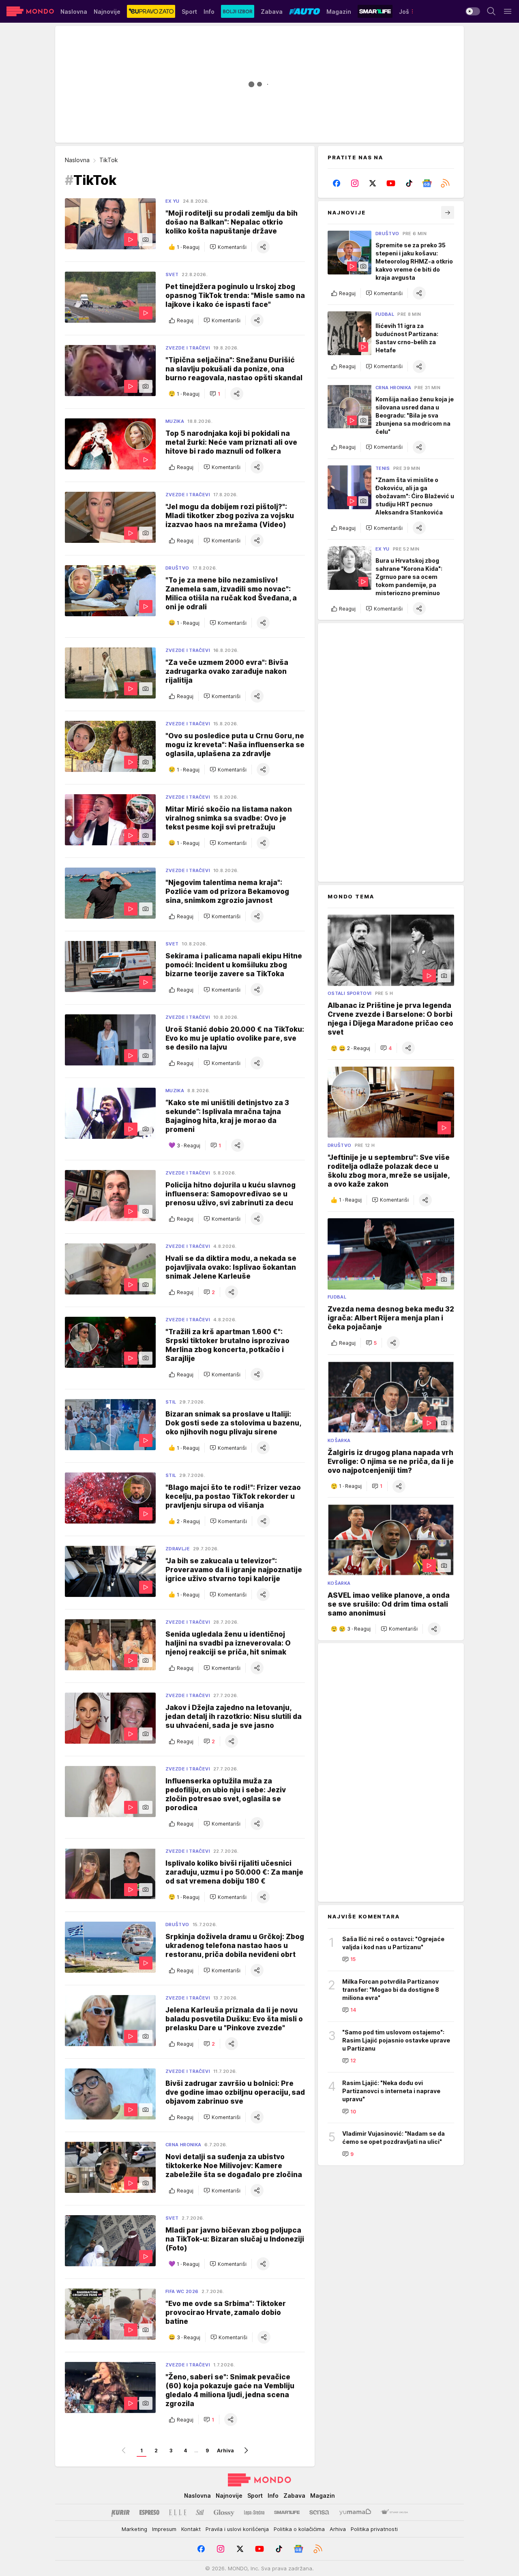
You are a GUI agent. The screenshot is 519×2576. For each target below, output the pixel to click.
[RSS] (445, 183)
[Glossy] (224, 2512)
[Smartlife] (287, 2512)
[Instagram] (355, 183)
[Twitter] (373, 183)
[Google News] (427, 183)
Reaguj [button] (185, 320)
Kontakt (191, 2529)
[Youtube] (391, 183)
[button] (228, 247)
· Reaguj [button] (188, 247)
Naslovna (77, 160)
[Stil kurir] (200, 2512)
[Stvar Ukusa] (394, 2512)
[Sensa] (319, 2512)
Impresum (164, 2529)
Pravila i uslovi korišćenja (237, 2529)
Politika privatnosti (374, 2529)
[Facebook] (337, 183)
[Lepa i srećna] (254, 2512)
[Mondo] (30, 11)
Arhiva (225, 2451)
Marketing (134, 2529)
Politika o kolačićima (299, 2529)
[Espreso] (149, 2512)
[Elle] (178, 2512)
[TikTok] (409, 183)
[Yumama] (355, 2512)
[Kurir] (120, 2512)
